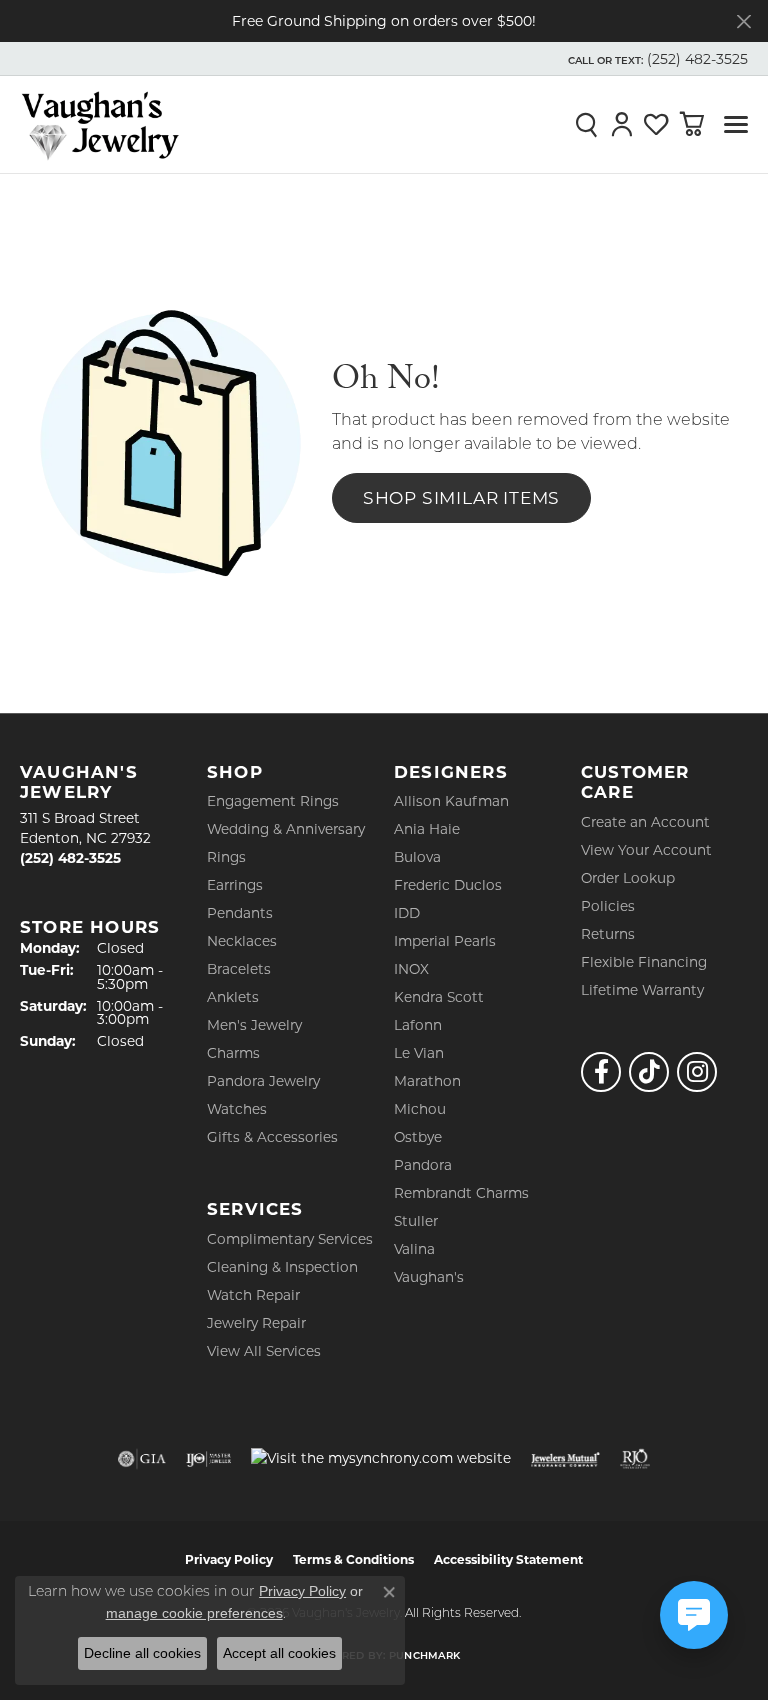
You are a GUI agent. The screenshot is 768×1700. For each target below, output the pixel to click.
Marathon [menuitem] (427, 1081)
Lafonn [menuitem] (418, 1025)
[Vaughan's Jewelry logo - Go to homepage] (100, 124)
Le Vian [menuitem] (419, 1053)
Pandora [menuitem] (423, 1165)
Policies (608, 906)
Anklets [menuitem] (233, 997)
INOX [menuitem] (411, 969)
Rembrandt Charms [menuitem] (461, 1193)
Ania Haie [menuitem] (427, 829)
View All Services (264, 1351)
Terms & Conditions (353, 1559)
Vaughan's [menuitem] (429, 1277)
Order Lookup (628, 878)
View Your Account (646, 850)
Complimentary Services (290, 1239)
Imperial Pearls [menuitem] (445, 941)
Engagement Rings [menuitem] (273, 801)
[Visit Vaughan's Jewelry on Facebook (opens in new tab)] (601, 1072)
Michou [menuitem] (420, 1109)
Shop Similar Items (461, 497)
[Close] (743, 21)
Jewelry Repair (256, 1323)
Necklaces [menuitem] (242, 941)
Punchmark (424, 1656)
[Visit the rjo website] (635, 1459)
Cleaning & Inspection (282, 1267)
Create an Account (645, 822)
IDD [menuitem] (407, 913)
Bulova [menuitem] (417, 857)
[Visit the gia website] (142, 1459)
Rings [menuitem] (226, 857)
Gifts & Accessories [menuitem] (272, 1137)
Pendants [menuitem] (240, 913)
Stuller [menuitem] (416, 1221)
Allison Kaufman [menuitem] (451, 801)
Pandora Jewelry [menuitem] (263, 1081)
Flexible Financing (644, 962)
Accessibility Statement (508, 1559)
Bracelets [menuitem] (239, 969)
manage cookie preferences (194, 1613)
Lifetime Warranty (642, 990)
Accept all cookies (279, 1653)
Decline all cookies (142, 1653)
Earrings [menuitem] (235, 885)
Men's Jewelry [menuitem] (254, 1025)
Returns (608, 934)
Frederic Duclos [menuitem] (448, 885)
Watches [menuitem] (237, 1109)
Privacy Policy (229, 1559)
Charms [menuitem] (233, 1053)
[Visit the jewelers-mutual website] (565, 1459)
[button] (656, 59)
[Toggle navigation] (736, 124)
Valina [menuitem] (414, 1249)
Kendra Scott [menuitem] (439, 997)
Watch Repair (253, 1295)
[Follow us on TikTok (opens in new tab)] (649, 1072)
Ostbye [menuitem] (418, 1137)
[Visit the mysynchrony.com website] (381, 1458)
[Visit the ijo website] (208, 1459)
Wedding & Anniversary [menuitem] (286, 829)
